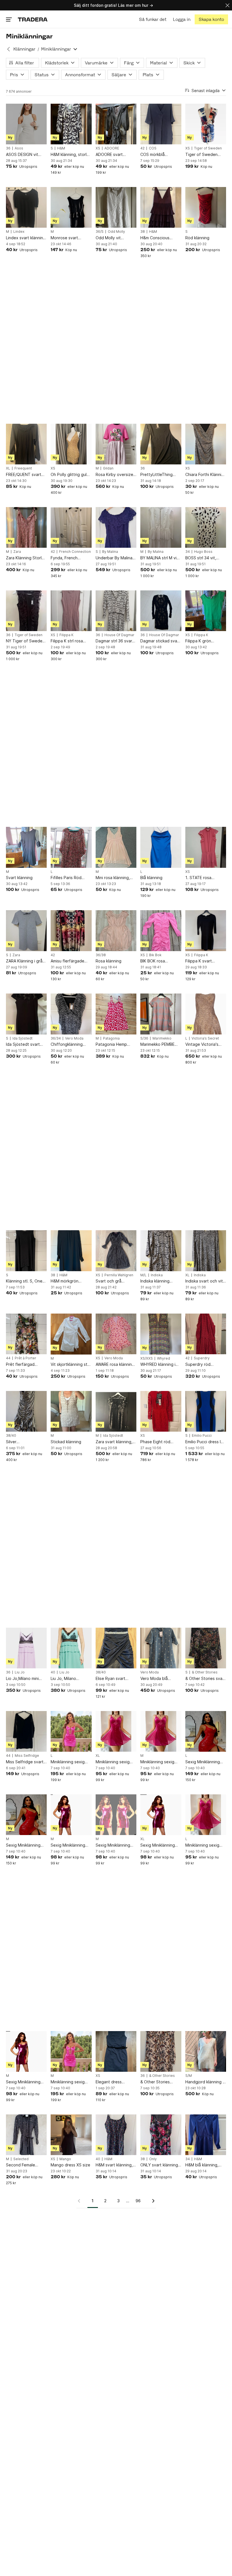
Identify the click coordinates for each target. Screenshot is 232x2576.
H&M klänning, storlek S (71, 155)
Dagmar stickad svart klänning (160, 641)
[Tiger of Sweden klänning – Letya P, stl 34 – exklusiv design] (206, 124)
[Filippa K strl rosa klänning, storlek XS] (71, 611)
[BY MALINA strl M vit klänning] (161, 527)
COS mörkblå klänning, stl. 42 (155, 155)
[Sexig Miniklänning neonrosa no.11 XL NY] (161, 1815)
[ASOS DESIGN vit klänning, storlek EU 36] (26, 124)
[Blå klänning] (161, 847)
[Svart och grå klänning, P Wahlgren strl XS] (116, 1251)
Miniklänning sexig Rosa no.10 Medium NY (159, 1762)
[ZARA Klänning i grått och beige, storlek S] (26, 931)
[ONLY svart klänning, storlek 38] (161, 2135)
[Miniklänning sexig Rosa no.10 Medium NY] (161, 1731)
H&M (61, 148)
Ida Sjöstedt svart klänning (23, 1044)
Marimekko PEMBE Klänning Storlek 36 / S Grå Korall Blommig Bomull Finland (160, 1044)
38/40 (11, 1436)
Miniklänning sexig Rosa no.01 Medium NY (69, 2082)
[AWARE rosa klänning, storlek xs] (116, 1334)
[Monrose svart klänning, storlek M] (71, 207)
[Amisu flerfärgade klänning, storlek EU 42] (71, 931)
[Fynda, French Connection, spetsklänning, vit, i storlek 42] (71, 527)
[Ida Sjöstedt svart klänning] (26, 1014)
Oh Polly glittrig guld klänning (70, 475)
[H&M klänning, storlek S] (71, 124)
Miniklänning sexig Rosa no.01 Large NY (70, 1762)
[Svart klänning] (26, 847)
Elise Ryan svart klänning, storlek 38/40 (111, 1679)
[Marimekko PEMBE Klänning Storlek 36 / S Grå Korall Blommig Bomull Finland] (161, 1014)
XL (8, 468)
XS (98, 148)
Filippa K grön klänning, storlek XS (204, 641)
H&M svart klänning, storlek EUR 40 (114, 2165)
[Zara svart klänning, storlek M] (116, 1411)
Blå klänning (151, 878)
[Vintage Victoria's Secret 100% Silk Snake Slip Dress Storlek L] (206, 1014)
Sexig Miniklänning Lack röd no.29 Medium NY (23, 1845)
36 (8, 148)
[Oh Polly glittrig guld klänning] (71, 444)
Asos (19, 148)
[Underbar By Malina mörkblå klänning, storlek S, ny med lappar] (116, 527)
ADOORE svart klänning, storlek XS (114, 155)
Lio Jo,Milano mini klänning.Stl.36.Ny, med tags (23, 1679)
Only (153, 2159)
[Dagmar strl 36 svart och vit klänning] (116, 611)
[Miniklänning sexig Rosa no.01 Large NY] (71, 1731)
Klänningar (24, 49)
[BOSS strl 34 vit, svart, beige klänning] (206, 527)
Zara (17, 552)
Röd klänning (197, 238)
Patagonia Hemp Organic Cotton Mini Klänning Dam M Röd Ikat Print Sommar (115, 1044)
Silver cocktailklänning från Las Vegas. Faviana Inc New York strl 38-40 (25, 1442)
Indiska (157, 1275)
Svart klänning (19, 878)
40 (53, 1672)
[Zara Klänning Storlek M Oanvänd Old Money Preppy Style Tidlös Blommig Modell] (26, 527)
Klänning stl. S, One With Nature (24, 1281)
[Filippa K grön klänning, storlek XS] (206, 611)
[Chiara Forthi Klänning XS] (206, 444)
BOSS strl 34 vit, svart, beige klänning (205, 558)
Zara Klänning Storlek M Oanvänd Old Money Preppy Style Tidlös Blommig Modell (26, 558)
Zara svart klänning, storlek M (114, 1442)
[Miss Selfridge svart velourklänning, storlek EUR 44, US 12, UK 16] (26, 1731)
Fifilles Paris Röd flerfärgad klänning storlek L (68, 878)
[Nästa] (151, 2201)
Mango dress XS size (70, 2165)
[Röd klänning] (206, 207)
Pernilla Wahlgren (119, 1275)
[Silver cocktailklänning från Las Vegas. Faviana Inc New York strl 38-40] (26, 1411)
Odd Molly (116, 232)
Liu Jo (20, 1672)
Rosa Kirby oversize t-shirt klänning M (114, 475)
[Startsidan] (33, 19)
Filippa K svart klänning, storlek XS (204, 961)
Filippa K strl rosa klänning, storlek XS (69, 641)
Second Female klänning (21, 2165)
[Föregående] (81, 2201)
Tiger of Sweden (208, 148)
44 (8, 1358)
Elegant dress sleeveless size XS (113, 2082)
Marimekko (162, 1038)
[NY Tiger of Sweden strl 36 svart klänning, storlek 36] (26, 611)
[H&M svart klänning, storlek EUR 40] (116, 2135)
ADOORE (112, 148)
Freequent (23, 468)
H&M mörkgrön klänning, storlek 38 (69, 1281)
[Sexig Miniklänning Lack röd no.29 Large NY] (206, 1731)
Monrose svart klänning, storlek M (68, 238)
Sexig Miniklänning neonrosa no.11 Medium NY (68, 1845)
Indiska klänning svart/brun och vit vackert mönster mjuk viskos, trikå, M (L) (161, 1281)
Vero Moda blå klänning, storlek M (158, 1679)
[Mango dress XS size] (71, 2135)
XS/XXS (147, 1358)
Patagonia (111, 1038)
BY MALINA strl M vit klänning (159, 558)
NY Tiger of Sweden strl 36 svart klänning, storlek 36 (26, 641)
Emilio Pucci (202, 1436)
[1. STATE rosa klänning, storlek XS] (206, 847)
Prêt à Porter (25, 1358)
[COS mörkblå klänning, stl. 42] (161, 124)
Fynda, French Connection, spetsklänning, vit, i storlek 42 (69, 558)
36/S (100, 232)
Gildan (108, 468)
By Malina (110, 552)
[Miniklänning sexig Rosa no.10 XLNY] (116, 1731)
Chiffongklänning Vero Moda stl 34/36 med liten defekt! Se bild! (70, 1044)
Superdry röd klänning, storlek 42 (204, 1365)
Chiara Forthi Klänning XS (206, 475)
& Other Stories (205, 1672)
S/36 (144, 1038)
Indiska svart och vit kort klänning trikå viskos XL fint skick (204, 1281)
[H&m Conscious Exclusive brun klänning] (161, 207)
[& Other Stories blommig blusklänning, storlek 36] (161, 2051)
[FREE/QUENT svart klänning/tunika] (26, 444)
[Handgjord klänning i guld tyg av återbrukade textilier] (206, 2051)
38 (143, 232)
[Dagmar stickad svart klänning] (161, 611)
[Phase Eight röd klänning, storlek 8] (161, 1411)
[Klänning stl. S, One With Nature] (26, 1251)
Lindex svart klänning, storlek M (26, 238)
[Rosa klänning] (116, 931)
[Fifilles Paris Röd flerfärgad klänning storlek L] (71, 847)
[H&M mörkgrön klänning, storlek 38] (71, 1251)
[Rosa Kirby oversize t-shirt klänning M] (116, 444)
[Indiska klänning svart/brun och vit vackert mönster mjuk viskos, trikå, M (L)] (161, 1251)
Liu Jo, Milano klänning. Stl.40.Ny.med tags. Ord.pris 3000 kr (69, 1679)
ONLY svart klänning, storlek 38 (160, 2165)
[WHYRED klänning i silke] (161, 1334)
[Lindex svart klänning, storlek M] (26, 207)
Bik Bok (155, 955)
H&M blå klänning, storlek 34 (202, 2165)
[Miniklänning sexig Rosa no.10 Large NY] (206, 1815)
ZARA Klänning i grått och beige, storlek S (26, 961)
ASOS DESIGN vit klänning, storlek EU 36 (24, 155)
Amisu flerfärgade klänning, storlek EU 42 (69, 961)
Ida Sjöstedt (22, 1038)
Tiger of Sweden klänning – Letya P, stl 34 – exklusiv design (206, 155)
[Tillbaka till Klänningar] (8, 49)
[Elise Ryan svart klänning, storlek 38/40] (116, 1648)
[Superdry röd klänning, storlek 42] (206, 1334)
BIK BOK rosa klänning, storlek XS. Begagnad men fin (159, 961)
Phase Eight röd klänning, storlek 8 (157, 1442)
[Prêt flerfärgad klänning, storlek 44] (26, 1334)
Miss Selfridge (27, 1756)
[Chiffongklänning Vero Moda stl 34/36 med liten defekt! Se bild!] (71, 1014)
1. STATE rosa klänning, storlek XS (204, 878)
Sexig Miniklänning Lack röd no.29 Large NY (205, 1762)
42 (142, 148)
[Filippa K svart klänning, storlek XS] (206, 931)
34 (188, 552)
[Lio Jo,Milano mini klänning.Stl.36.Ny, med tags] (26, 1648)
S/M (189, 2076)
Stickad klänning (66, 1442)
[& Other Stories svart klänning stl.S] (206, 1648)
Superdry (202, 1358)
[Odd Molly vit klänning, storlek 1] (116, 207)
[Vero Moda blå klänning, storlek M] (161, 1648)
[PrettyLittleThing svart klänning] (161, 444)
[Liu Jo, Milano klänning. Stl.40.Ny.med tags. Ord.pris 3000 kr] (71, 1648)
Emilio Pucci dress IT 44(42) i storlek (204, 1442)
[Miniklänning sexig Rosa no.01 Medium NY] (71, 2051)
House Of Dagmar (119, 635)
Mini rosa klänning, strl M (113, 878)
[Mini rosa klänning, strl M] (116, 847)
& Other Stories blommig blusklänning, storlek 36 (161, 2082)
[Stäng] (227, 5)
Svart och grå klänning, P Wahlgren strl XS (115, 1281)
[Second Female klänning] (26, 2135)
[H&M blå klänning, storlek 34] (206, 2135)
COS (153, 148)
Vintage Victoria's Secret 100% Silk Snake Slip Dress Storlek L (202, 1044)
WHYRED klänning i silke (158, 1365)
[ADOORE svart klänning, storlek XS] (116, 124)
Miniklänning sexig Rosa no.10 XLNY (113, 1762)
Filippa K (66, 635)
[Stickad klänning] (71, 1411)
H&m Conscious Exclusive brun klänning (155, 238)
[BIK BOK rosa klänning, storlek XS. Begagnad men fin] (161, 931)
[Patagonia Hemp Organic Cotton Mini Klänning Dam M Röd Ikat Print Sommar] (116, 1014)
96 (138, 2201)
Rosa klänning (109, 961)
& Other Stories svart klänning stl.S (205, 1679)
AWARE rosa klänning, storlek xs (116, 1365)
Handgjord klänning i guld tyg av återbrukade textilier (205, 2082)
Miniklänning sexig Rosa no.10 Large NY (205, 1845)
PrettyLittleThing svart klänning (156, 475)
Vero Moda (74, 1038)
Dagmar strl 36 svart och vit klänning (115, 641)
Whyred (164, 1358)
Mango (65, 2159)
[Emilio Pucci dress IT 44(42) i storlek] (206, 1411)
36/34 (56, 1038)
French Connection (75, 552)
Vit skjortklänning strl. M (71, 1365)
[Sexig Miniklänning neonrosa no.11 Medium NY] (71, 1815)
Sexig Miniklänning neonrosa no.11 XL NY (161, 1845)
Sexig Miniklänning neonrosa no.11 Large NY (26, 2082)
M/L (143, 1275)
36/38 (101, 955)
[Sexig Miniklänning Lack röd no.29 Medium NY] (26, 1815)
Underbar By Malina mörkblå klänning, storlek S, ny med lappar (114, 558)
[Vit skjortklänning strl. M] (71, 1334)
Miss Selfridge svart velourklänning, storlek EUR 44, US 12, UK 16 (25, 1762)
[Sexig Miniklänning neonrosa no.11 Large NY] (26, 2051)
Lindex (19, 232)
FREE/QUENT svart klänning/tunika (24, 475)
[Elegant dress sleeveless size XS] (116, 2051)
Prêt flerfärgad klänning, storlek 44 (24, 1365)
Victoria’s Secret (205, 1038)
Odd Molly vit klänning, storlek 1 (112, 238)
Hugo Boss (203, 552)
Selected (21, 2159)
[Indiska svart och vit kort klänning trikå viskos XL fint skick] (206, 1251)
